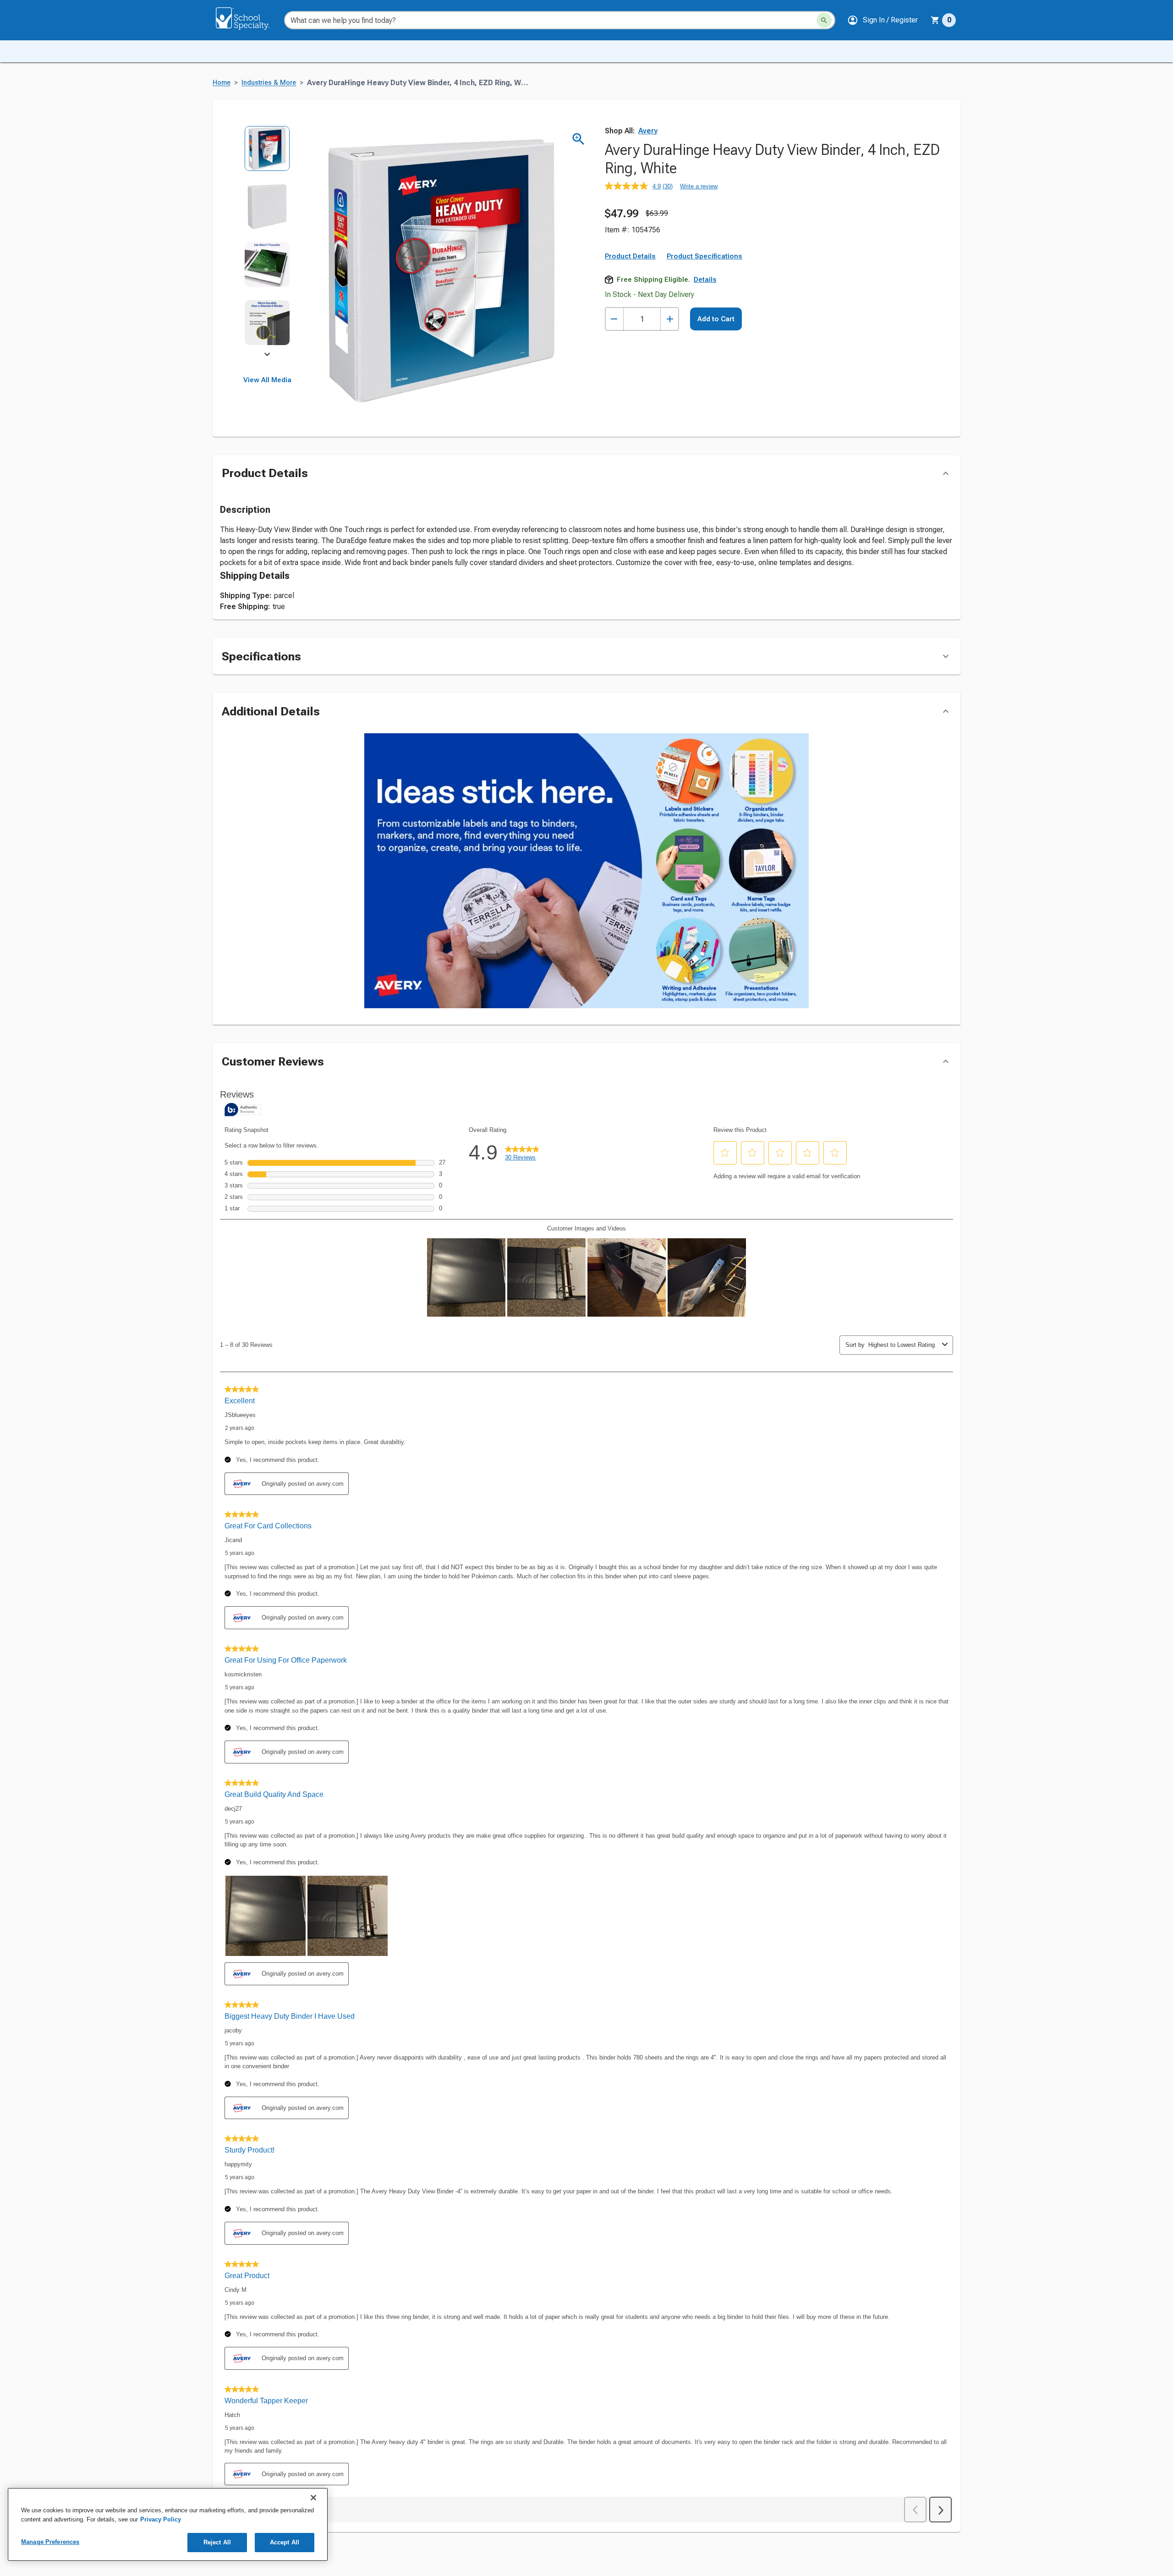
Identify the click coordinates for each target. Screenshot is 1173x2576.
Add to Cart (716, 319)
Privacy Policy (161, 2519)
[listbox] (267, 242)
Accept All (285, 2542)
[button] (882, 20)
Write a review (699, 186)
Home (222, 83)
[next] (267, 356)
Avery (648, 131)
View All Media (267, 380)
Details (705, 280)
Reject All (217, 2542)
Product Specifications (704, 256)
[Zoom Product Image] (578, 139)
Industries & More (269, 83)
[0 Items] (935, 20)
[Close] (313, 2498)
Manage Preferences (50, 2542)
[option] (267, 155)
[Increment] (670, 319)
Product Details (630, 256)
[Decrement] (614, 319)
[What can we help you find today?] (824, 20)
